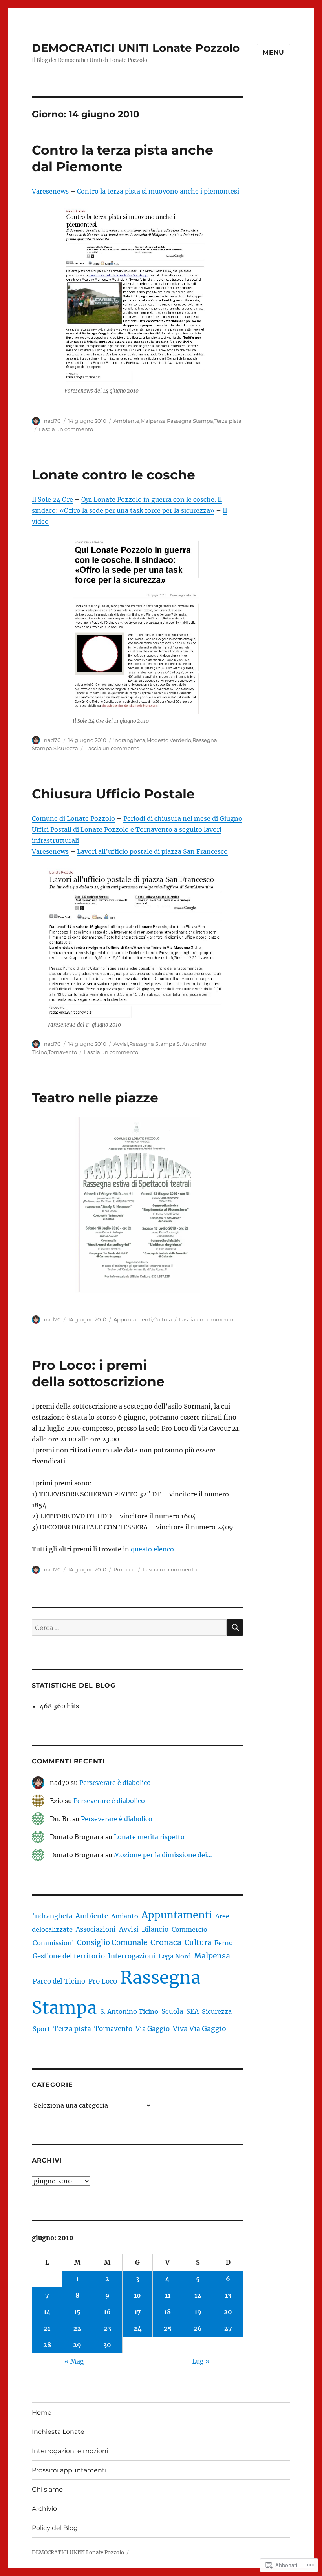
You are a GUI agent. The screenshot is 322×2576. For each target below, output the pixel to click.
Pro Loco (124, 1569)
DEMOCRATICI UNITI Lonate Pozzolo (136, 48)
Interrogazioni (132, 1956)
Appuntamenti (133, 1319)
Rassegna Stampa (190, 421)
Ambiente (126, 421)
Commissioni (53, 1943)
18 (167, 2312)
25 (168, 2328)
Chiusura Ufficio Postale (113, 794)
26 (198, 2328)
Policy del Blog (55, 2528)
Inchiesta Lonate (58, 2432)
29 (77, 2345)
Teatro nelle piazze (95, 1098)
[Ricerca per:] (129, 1628)
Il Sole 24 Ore (52, 499)
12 (198, 2295)
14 (47, 2312)
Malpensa (153, 421)
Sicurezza (66, 748)
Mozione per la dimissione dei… (163, 1855)
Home (42, 2412)
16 (107, 2312)
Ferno (224, 1943)
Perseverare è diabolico (115, 1783)
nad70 (52, 421)
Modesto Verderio (169, 740)
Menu (274, 52)
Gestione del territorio (69, 1956)
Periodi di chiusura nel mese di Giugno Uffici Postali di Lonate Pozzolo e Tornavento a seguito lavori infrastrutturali (137, 829)
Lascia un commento (66, 429)
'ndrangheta (129, 740)
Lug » (201, 2361)
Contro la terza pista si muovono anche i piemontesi (158, 191)
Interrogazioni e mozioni (70, 2451)
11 (168, 2295)
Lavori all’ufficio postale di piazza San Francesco (152, 851)
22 (77, 2328)
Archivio (44, 2509)
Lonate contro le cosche (113, 475)
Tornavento (63, 1052)
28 (47, 2345)
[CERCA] (235, 1628)
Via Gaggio (153, 2029)
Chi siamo (47, 2489)
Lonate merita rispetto (149, 1837)
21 (47, 2328)
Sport (41, 2029)
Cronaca (166, 1942)
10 (137, 2295)
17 (138, 2312)
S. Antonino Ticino (129, 2011)
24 (138, 2328)
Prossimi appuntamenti (69, 2470)
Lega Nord (175, 1956)
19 (198, 2312)
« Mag (74, 2361)
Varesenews (50, 191)
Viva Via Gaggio (199, 2029)
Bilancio (155, 1930)
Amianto (125, 1916)
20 (228, 2312)
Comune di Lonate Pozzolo (73, 818)
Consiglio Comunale (112, 1943)
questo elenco (152, 1549)
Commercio (189, 1929)
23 (107, 2328)
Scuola (172, 2012)
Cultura (163, 1319)
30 (107, 2345)
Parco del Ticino (59, 1981)
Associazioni (96, 1930)
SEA (192, 2011)
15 (77, 2312)
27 (228, 2328)
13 (228, 2295)
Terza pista (228, 421)
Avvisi (121, 1044)
